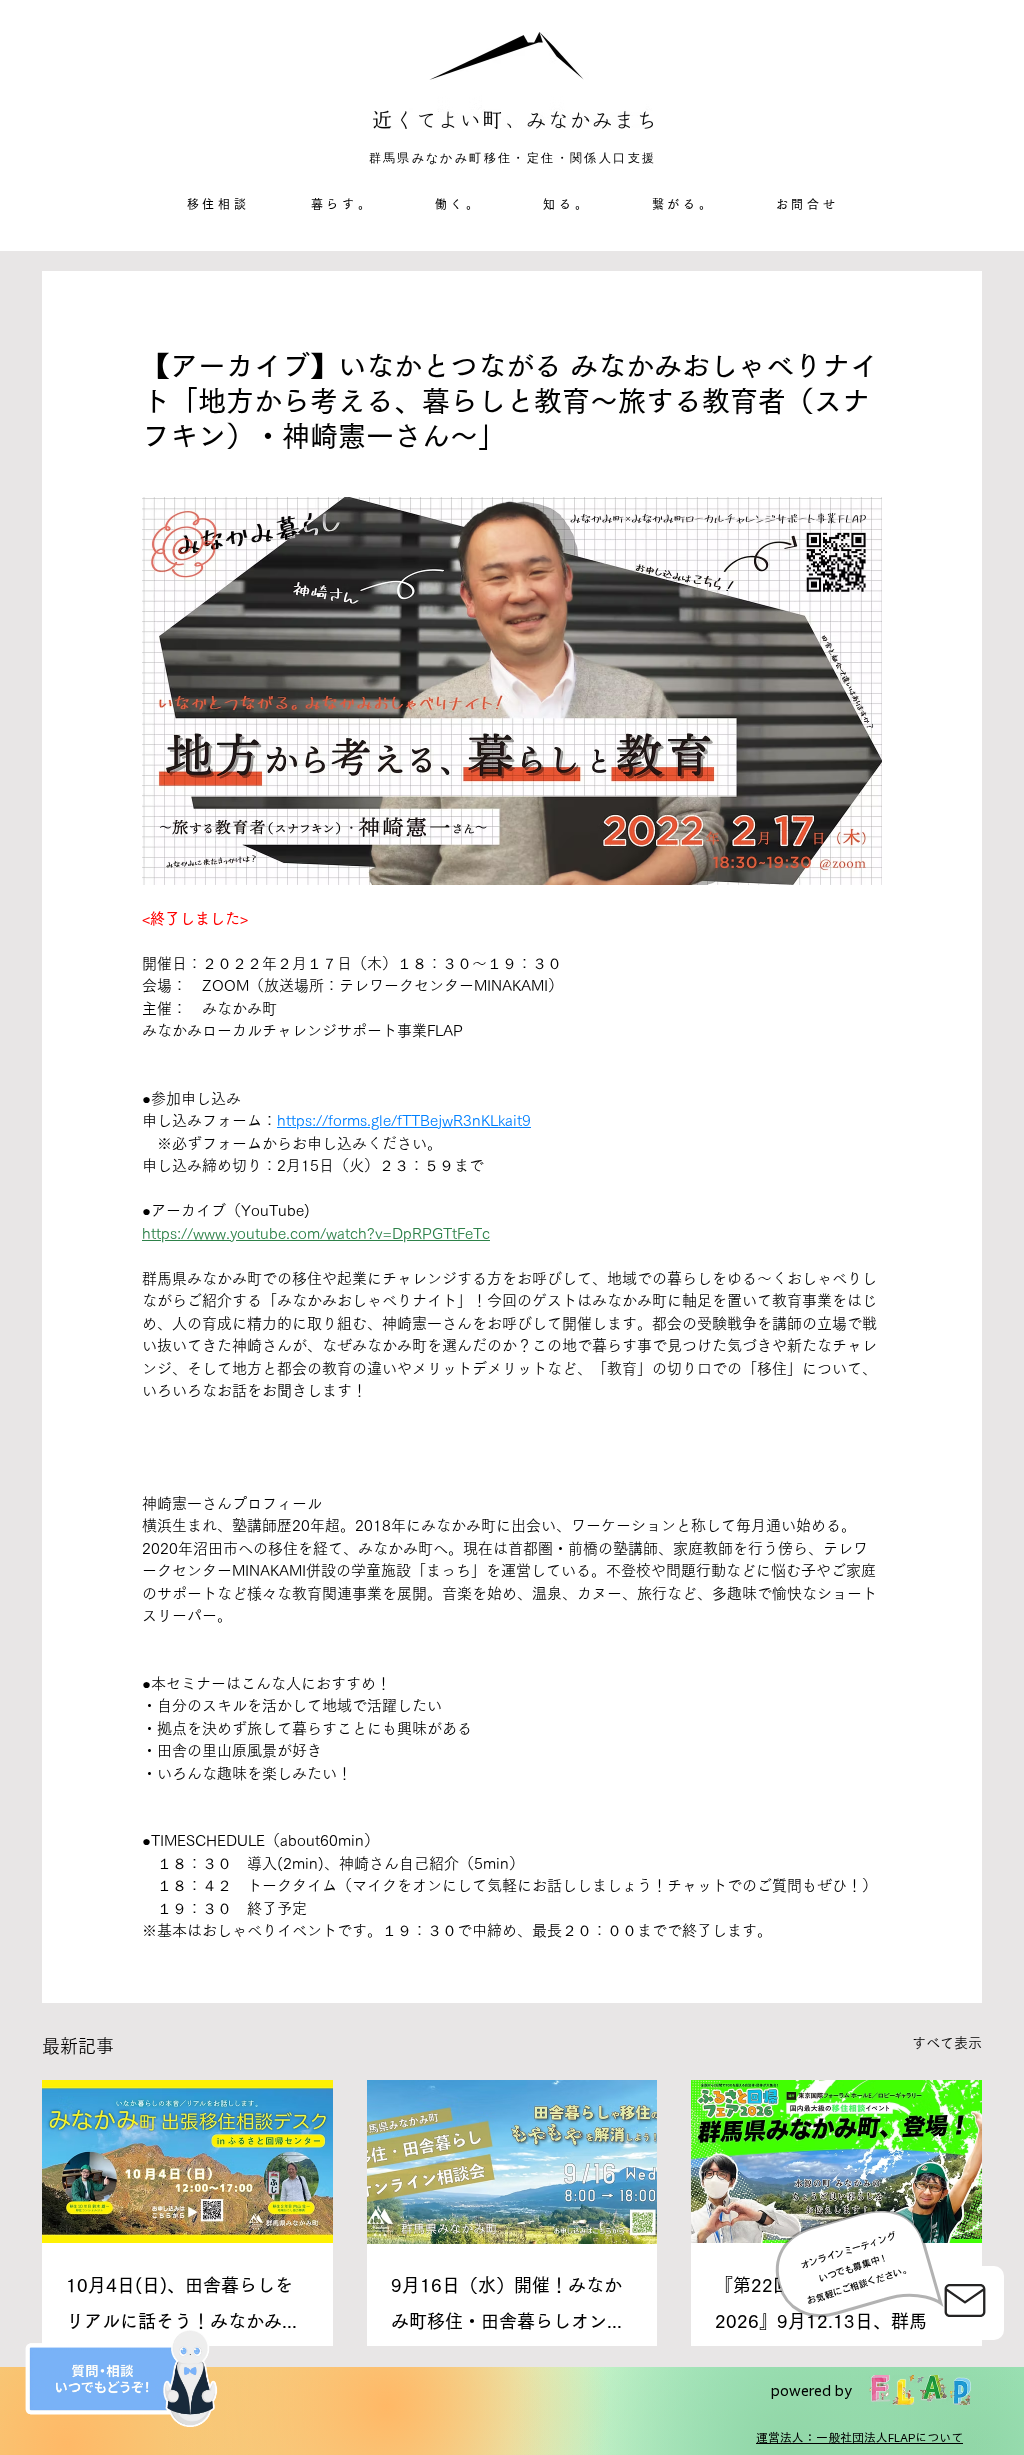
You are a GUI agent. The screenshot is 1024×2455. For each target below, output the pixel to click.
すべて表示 (947, 2043)
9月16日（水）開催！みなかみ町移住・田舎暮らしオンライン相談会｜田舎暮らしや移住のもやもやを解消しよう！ (508, 2307)
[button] (342, 205)
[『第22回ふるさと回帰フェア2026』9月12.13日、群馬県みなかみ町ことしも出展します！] (836, 2161)
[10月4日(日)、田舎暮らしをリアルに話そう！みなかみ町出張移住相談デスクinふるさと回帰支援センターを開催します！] (187, 2161)
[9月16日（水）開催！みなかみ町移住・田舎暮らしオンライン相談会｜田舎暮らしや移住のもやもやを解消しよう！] (512, 2162)
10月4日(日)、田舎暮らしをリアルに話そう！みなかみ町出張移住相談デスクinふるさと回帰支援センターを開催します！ (183, 2307)
